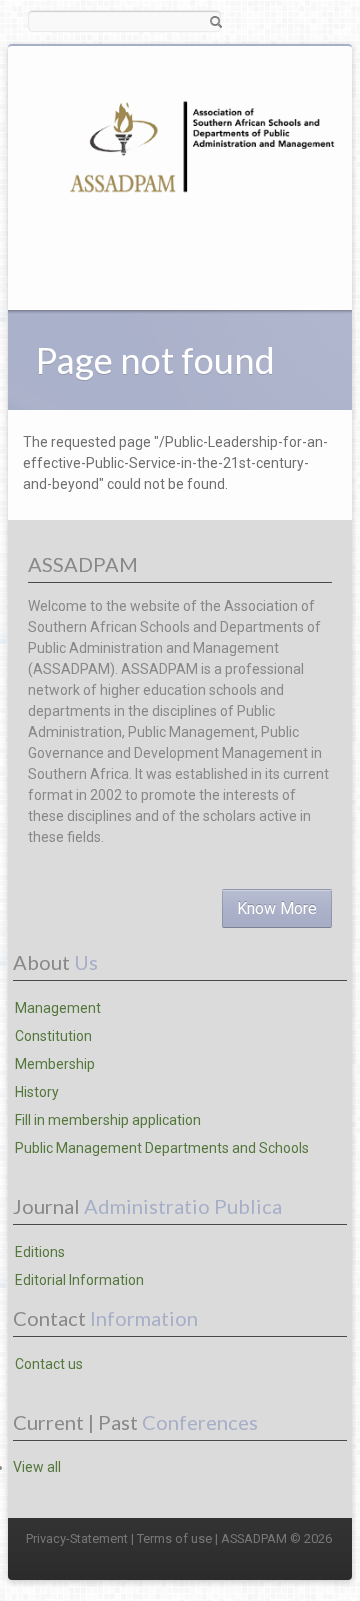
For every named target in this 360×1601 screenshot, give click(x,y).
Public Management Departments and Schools (162, 1148)
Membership (55, 1064)
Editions (40, 1252)
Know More (277, 908)
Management (58, 1008)
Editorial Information (79, 1280)
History (37, 1092)
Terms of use (174, 1538)
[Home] (197, 162)
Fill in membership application (108, 1120)
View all (37, 1467)
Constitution (53, 1036)
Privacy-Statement (77, 1538)
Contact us (49, 1364)
